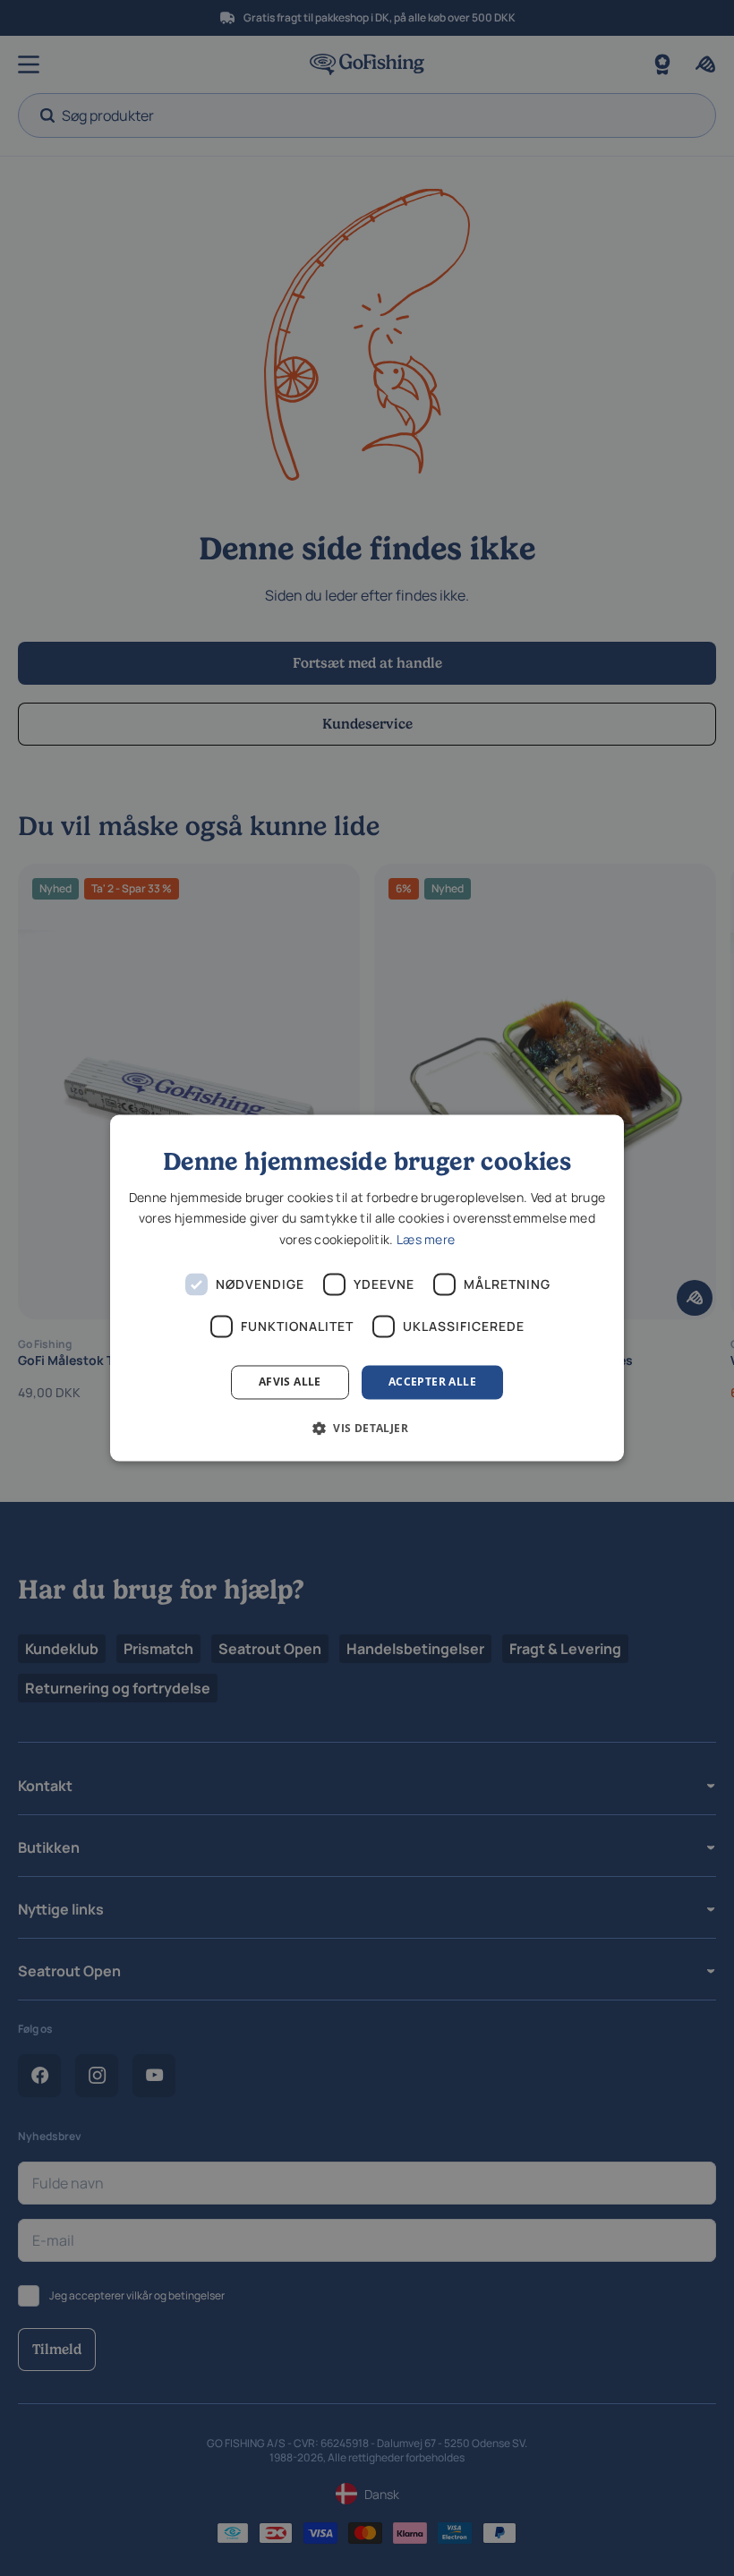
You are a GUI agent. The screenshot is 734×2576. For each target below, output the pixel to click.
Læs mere (426, 1239)
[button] (367, 1429)
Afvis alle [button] (290, 1382)
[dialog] (367, 1288)
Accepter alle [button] (432, 1382)
